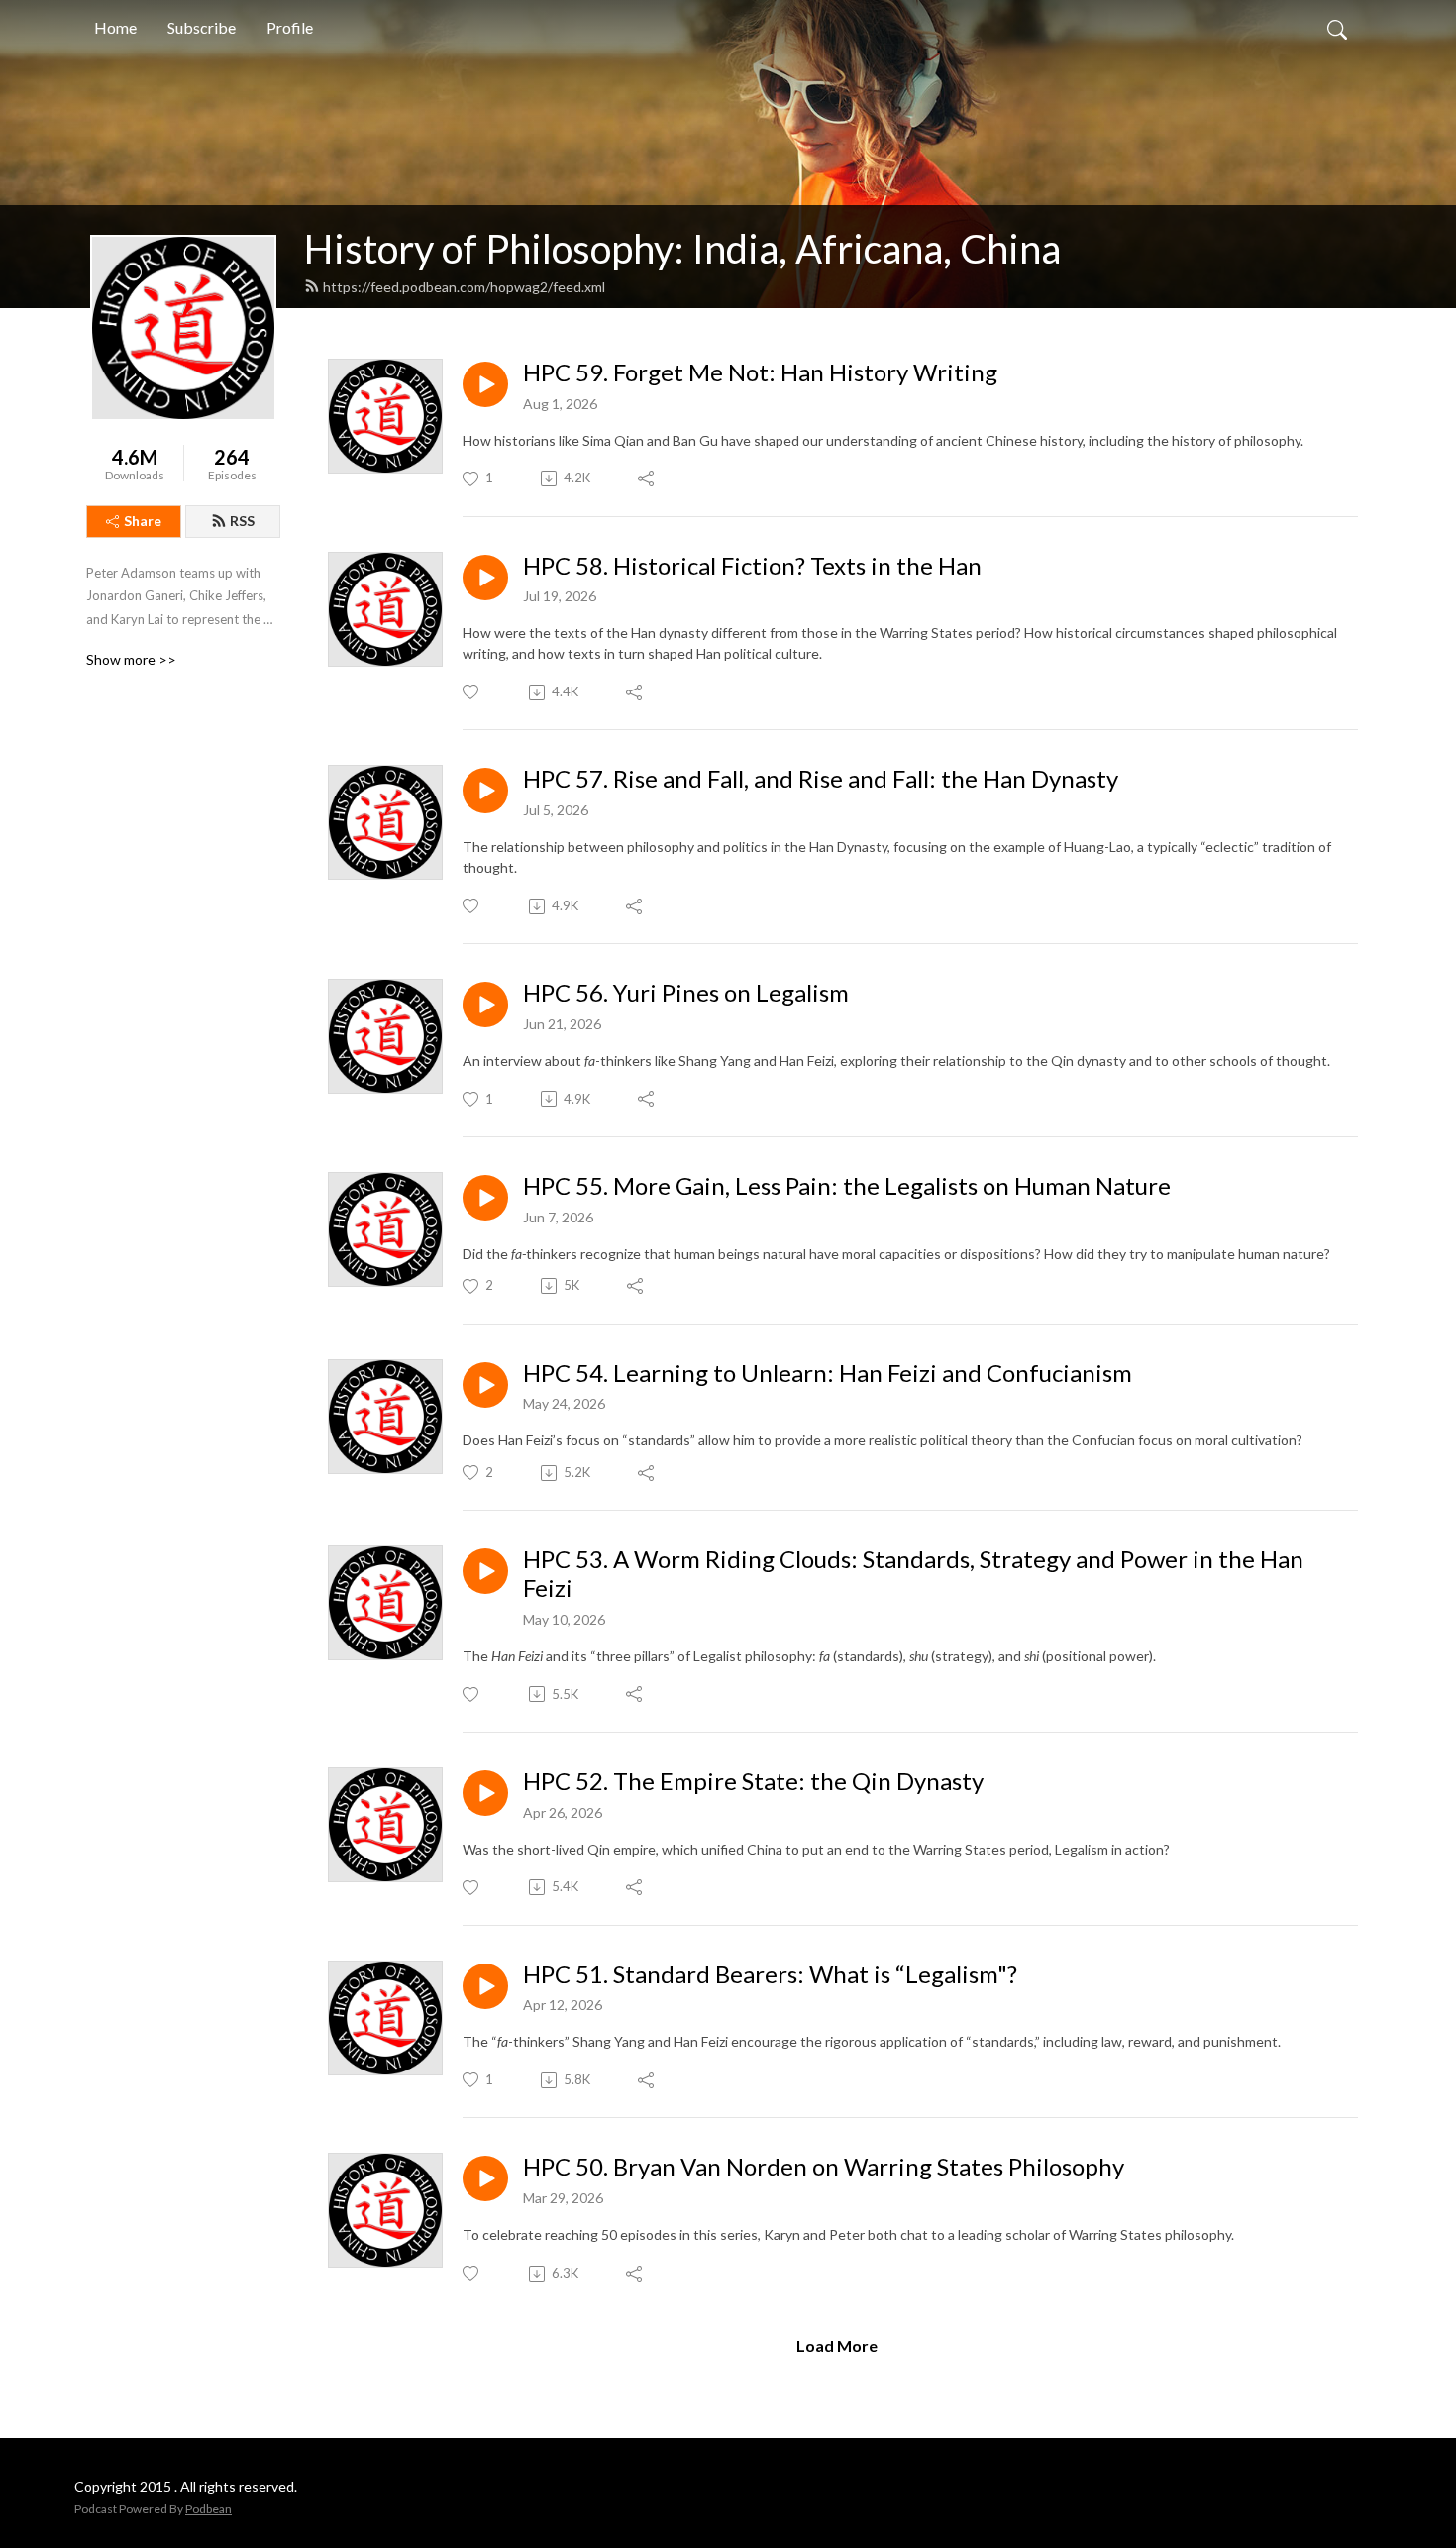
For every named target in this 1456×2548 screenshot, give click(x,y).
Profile (290, 27)
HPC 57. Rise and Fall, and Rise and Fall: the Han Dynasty (821, 779)
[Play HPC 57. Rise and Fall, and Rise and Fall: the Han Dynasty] (485, 791)
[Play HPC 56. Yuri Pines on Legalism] (485, 1005)
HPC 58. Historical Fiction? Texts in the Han (752, 566)
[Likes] (472, 692)
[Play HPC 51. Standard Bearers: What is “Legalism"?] (485, 1986)
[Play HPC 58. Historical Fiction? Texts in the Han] (485, 578)
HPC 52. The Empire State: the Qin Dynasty (753, 1781)
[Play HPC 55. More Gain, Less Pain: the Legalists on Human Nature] (485, 1198)
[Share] (647, 478)
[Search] (1337, 28)
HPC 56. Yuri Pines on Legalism (686, 993)
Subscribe (202, 27)
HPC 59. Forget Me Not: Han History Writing (760, 372)
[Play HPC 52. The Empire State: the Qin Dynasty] (485, 1793)
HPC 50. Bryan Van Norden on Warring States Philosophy (824, 2167)
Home (115, 27)
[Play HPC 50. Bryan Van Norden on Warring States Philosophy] (485, 2178)
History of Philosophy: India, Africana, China (682, 249)
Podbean (208, 2509)
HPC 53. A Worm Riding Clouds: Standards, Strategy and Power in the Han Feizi (913, 1574)
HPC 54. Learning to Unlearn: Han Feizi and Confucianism (828, 1373)
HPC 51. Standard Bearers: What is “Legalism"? (770, 1974)
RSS (242, 521)
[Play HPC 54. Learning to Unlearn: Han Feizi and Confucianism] (485, 1385)
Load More (837, 2345)
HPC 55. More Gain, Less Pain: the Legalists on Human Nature (847, 1186)
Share (143, 521)
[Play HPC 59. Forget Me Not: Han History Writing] (485, 384)
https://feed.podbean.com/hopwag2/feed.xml (464, 287)
